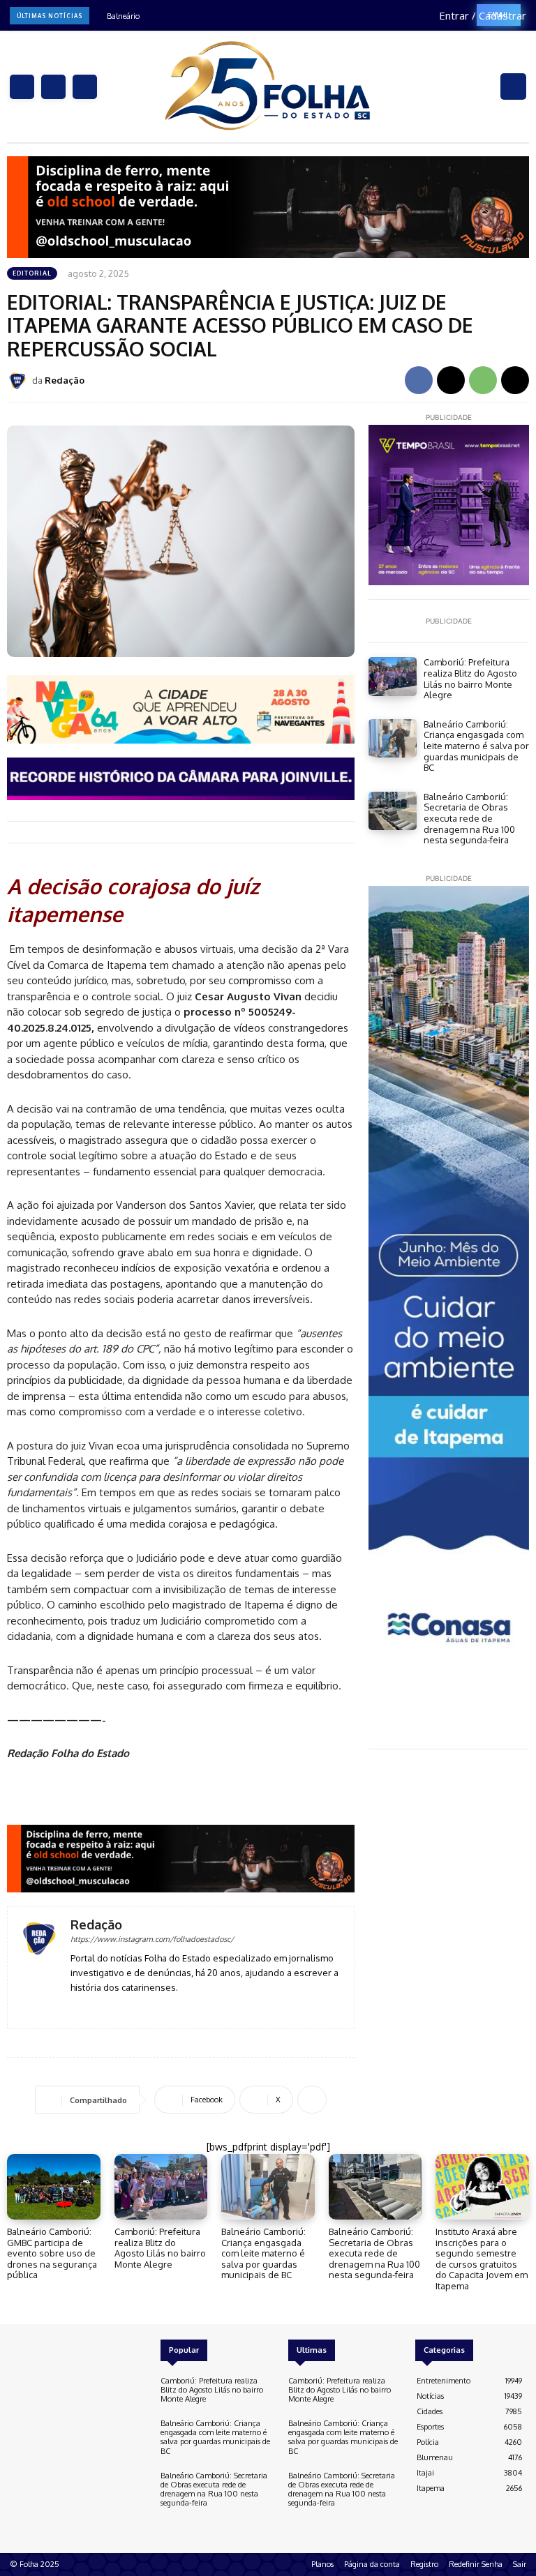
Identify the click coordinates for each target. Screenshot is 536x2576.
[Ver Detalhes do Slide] (181, 1859)
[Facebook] (22, 87)
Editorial (32, 273)
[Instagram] (53, 87)
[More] (312, 2100)
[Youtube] (116, 2008)
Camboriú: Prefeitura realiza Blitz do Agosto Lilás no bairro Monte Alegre (470, 678)
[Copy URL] (515, 380)
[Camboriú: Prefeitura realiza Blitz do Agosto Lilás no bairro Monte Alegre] (393, 676)
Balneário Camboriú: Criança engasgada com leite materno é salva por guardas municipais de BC (476, 746)
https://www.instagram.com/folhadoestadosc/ (152, 1939)
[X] (85, 87)
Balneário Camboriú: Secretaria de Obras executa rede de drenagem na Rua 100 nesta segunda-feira (469, 818)
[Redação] (20, 381)
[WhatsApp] (483, 380)
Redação (65, 380)
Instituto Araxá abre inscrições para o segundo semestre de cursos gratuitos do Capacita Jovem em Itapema (482, 2259)
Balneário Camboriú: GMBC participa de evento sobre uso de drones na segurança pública (52, 2253)
